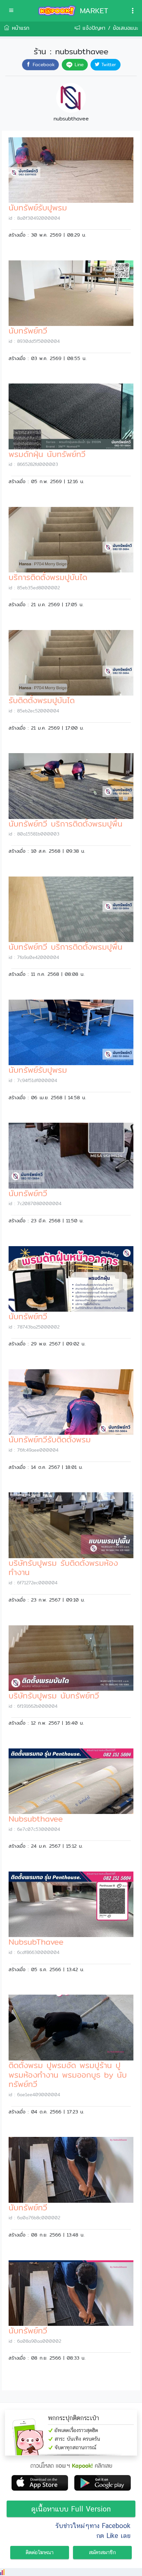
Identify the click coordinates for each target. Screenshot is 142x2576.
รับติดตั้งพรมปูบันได (42, 700)
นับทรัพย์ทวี (28, 331)
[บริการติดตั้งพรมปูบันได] (71, 539)
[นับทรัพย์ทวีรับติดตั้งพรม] (71, 1401)
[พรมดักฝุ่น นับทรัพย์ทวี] (71, 416)
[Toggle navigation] (133, 11)
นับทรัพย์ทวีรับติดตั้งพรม (50, 1439)
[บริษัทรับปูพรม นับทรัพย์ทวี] (71, 1658)
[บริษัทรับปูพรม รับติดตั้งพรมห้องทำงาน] (71, 1525)
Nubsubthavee (36, 1819)
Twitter (108, 65)
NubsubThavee (36, 1942)
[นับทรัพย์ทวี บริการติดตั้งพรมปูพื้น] (71, 786)
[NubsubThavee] (71, 1904)
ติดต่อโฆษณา (40, 2552)
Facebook (43, 65)
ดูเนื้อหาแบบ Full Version (71, 2509)
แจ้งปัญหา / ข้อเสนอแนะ (109, 28)
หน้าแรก (19, 28)
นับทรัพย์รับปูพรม (38, 207)
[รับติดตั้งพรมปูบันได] (71, 662)
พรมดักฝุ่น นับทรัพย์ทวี (47, 454)
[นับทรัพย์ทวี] (71, 293)
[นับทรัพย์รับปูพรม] (71, 170)
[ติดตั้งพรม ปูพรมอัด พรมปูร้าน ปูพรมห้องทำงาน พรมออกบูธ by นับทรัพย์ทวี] (71, 2027)
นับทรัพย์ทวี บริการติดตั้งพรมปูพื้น (66, 824)
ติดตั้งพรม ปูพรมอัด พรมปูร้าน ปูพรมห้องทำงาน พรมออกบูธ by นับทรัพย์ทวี (68, 2075)
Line (78, 65)
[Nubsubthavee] (71, 1781)
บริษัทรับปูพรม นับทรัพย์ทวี (54, 1695)
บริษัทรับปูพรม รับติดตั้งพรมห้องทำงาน (63, 1568)
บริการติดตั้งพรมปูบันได (48, 577)
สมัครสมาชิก (102, 2552)
